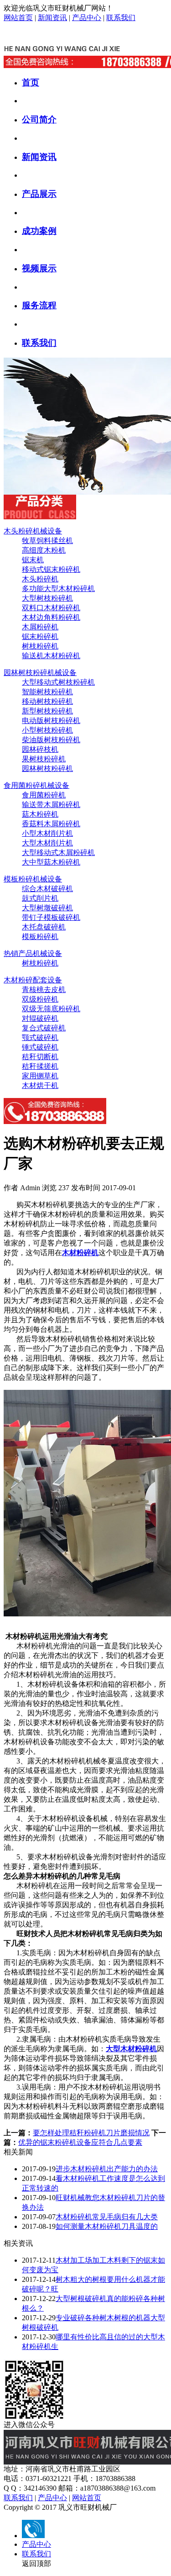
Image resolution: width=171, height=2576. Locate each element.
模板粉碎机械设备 (33, 879)
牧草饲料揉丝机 (47, 541)
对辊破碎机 (40, 1018)
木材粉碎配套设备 (33, 980)
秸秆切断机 (40, 1057)
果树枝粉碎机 (44, 759)
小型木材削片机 (47, 833)
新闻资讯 (52, 18)
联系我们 (121, 18)
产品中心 (87, 18)
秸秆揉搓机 (40, 1066)
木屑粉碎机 (40, 627)
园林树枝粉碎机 (47, 768)
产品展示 (39, 194)
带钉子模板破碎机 (51, 917)
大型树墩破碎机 (47, 908)
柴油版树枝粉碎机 (51, 740)
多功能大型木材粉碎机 (58, 589)
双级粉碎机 (40, 999)
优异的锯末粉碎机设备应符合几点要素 (80, 2142)
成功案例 (39, 231)
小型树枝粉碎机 (47, 730)
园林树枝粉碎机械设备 (40, 673)
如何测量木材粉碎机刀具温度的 (107, 2226)
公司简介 (39, 119)
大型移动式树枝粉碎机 (58, 682)
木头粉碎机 (40, 579)
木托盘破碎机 (44, 927)
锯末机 (33, 560)
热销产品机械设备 (33, 953)
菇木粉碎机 (40, 814)
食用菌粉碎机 (44, 795)
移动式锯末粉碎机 (51, 569)
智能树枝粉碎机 (47, 692)
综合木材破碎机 (47, 889)
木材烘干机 (40, 1085)
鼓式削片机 (40, 898)
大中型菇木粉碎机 (51, 862)
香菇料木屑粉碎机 (51, 824)
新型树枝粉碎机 (47, 711)
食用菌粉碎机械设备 (36, 785)
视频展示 (39, 268)
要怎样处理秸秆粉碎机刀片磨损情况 (91, 2133)
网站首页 (18, 18)
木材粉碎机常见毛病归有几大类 (107, 2217)
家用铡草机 (40, 1076)
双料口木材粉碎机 (51, 608)
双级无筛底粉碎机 (51, 1009)
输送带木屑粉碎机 (51, 805)
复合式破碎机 (44, 1028)
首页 (31, 82)
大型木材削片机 (47, 843)
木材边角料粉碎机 (51, 617)
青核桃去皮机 (44, 990)
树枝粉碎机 (40, 646)
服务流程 (39, 305)
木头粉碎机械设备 (33, 531)
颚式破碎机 (40, 1037)
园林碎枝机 (40, 749)
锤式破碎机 (40, 1047)
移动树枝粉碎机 (47, 701)
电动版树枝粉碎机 (51, 721)
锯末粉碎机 (40, 636)
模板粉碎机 (40, 937)
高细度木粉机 (44, 550)
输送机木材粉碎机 (51, 656)
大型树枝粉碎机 (47, 598)
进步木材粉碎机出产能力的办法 (107, 2169)
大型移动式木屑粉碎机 (58, 853)
